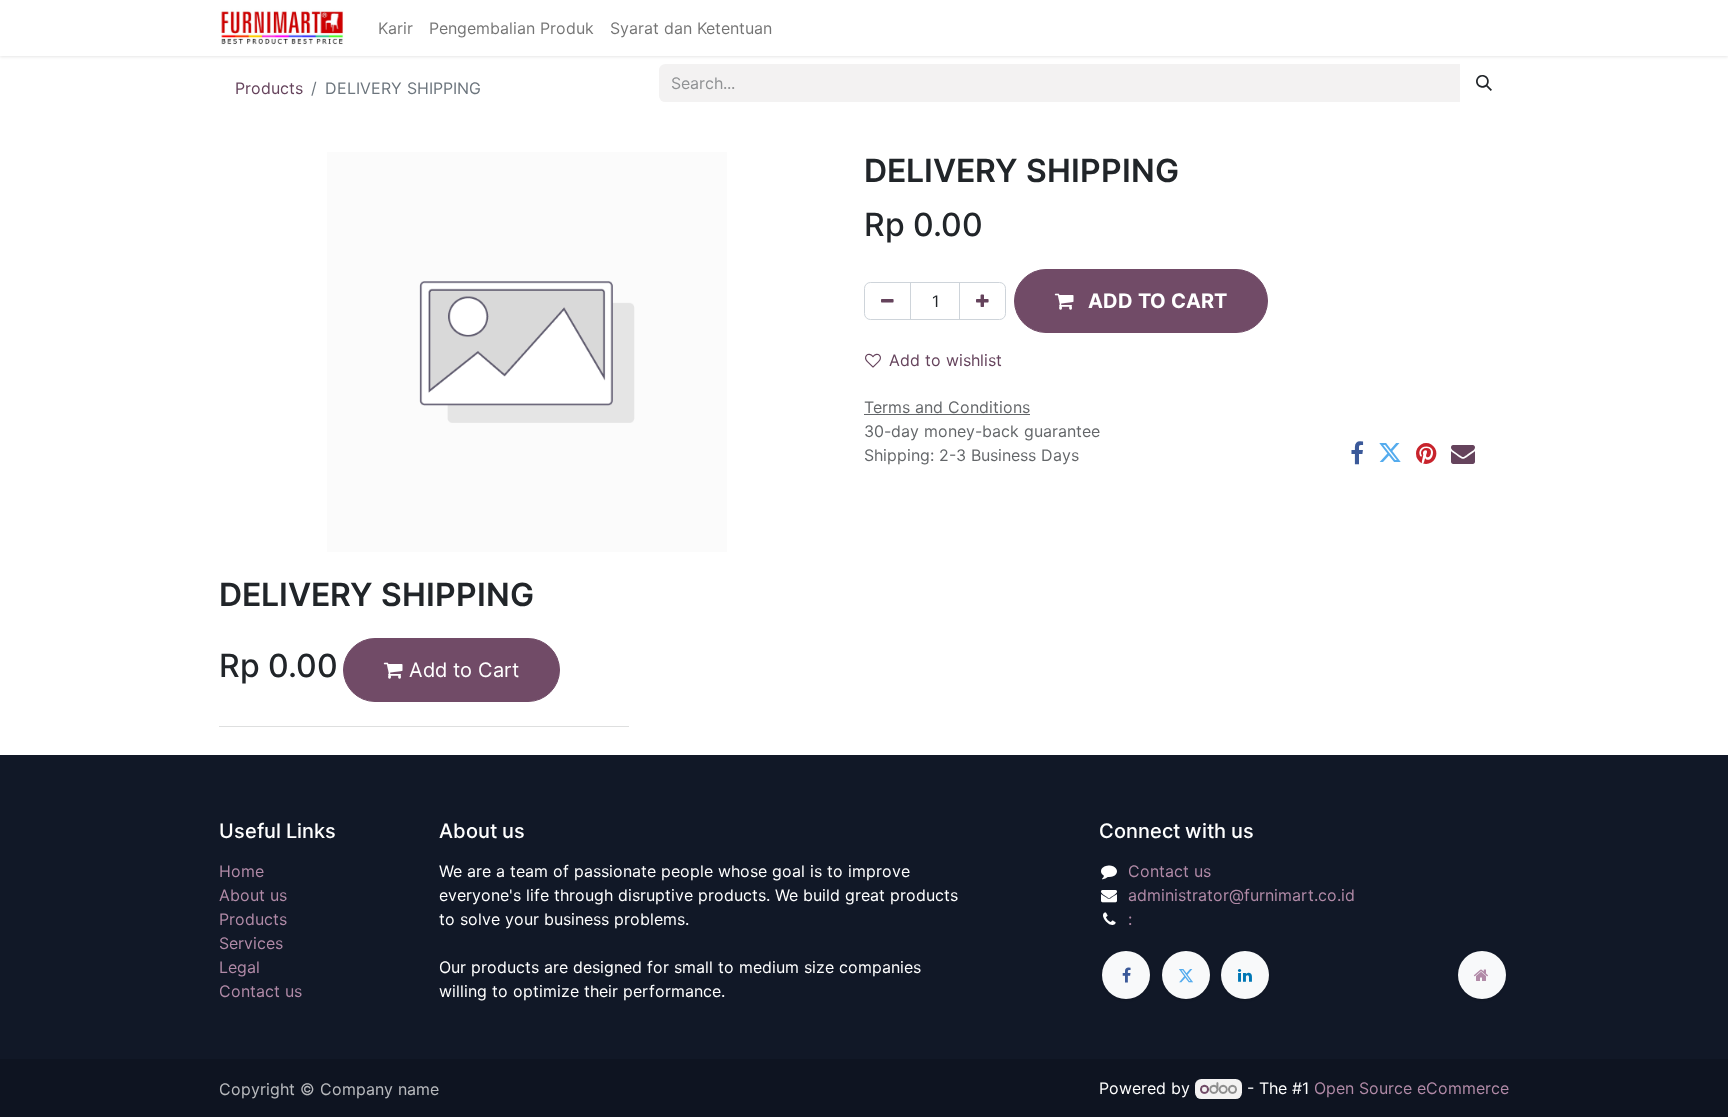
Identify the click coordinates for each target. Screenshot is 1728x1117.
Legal (239, 967)
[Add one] (982, 301)
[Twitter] (1390, 453)
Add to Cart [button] (461, 670)
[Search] (1484, 83)
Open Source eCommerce (1411, 1088)
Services (251, 943)
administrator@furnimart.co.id (1241, 895)
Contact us (260, 991)
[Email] (1463, 453)
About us (253, 895)
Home (241, 871)
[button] (1141, 301)
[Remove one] (887, 301)
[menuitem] (395, 28)
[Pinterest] (1426, 453)
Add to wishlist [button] (945, 360)
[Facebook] (1357, 453)
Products (269, 88)
